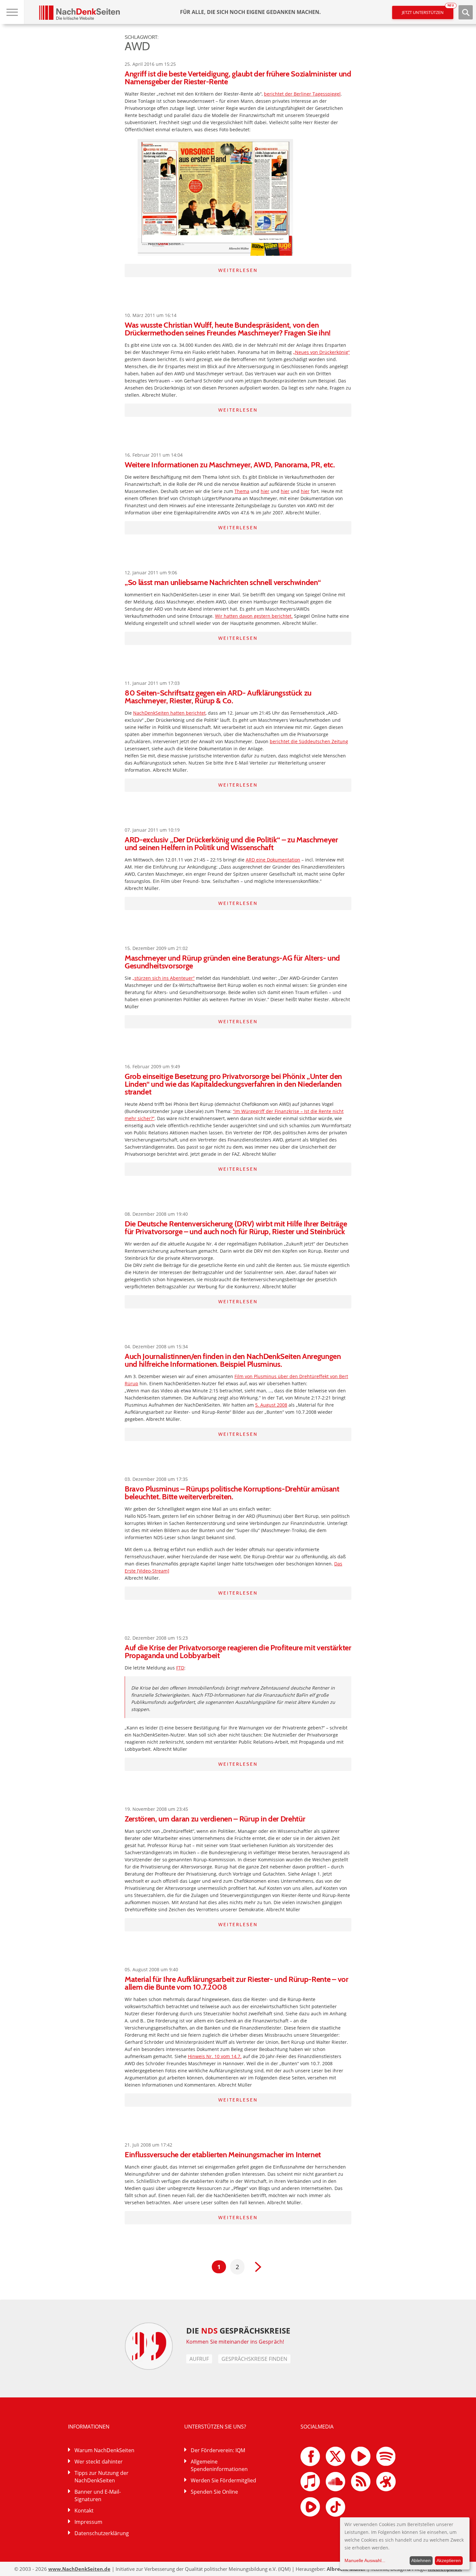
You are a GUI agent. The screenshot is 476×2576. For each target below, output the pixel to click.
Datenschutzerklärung (102, 2533)
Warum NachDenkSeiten (104, 2450)
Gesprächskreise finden (254, 2359)
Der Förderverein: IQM (218, 2450)
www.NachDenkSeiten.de (79, 2569)
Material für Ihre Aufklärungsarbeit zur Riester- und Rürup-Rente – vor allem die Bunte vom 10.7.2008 (237, 1983)
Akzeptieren (449, 2560)
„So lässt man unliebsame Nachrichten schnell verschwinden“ (223, 582)
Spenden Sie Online (214, 2492)
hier (265, 491)
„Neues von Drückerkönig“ (321, 352)
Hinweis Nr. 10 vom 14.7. (215, 2056)
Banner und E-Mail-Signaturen (98, 2495)
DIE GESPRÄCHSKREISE (238, 2330)
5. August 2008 (271, 1405)
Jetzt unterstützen (428, 11)
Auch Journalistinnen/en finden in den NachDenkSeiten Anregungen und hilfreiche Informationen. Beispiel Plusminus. (233, 1360)
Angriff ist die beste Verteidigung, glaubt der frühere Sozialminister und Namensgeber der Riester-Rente (238, 78)
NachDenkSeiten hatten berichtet (169, 713)
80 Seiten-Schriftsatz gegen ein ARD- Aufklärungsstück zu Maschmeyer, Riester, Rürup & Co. (218, 697)
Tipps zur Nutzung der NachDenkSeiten (102, 2477)
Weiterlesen (238, 270)
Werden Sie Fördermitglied (223, 2480)
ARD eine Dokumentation (273, 860)
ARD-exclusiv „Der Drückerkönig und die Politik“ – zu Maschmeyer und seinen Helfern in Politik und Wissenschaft (231, 843)
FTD (180, 1668)
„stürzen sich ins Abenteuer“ (164, 978)
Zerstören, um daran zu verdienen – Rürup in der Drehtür (215, 1819)
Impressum (88, 2522)
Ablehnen (421, 2560)
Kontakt (84, 2511)
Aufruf (199, 2359)
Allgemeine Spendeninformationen (219, 2465)
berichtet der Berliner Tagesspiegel (302, 94)
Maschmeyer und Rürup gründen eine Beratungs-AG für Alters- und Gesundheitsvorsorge (232, 962)
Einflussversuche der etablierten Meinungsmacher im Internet (223, 2154)
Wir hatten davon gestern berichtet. (254, 616)
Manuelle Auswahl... (365, 2560)
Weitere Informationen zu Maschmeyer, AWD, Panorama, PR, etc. (230, 465)
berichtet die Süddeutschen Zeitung (309, 741)
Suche (466, 12)
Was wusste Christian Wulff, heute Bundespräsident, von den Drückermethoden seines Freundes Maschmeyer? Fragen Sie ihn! (228, 329)
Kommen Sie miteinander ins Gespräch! (235, 2342)
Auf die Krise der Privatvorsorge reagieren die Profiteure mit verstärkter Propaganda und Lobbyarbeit (238, 1651)
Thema (242, 491)
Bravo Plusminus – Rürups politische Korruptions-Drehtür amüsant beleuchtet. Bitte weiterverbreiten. (232, 1493)
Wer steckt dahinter (99, 2462)
